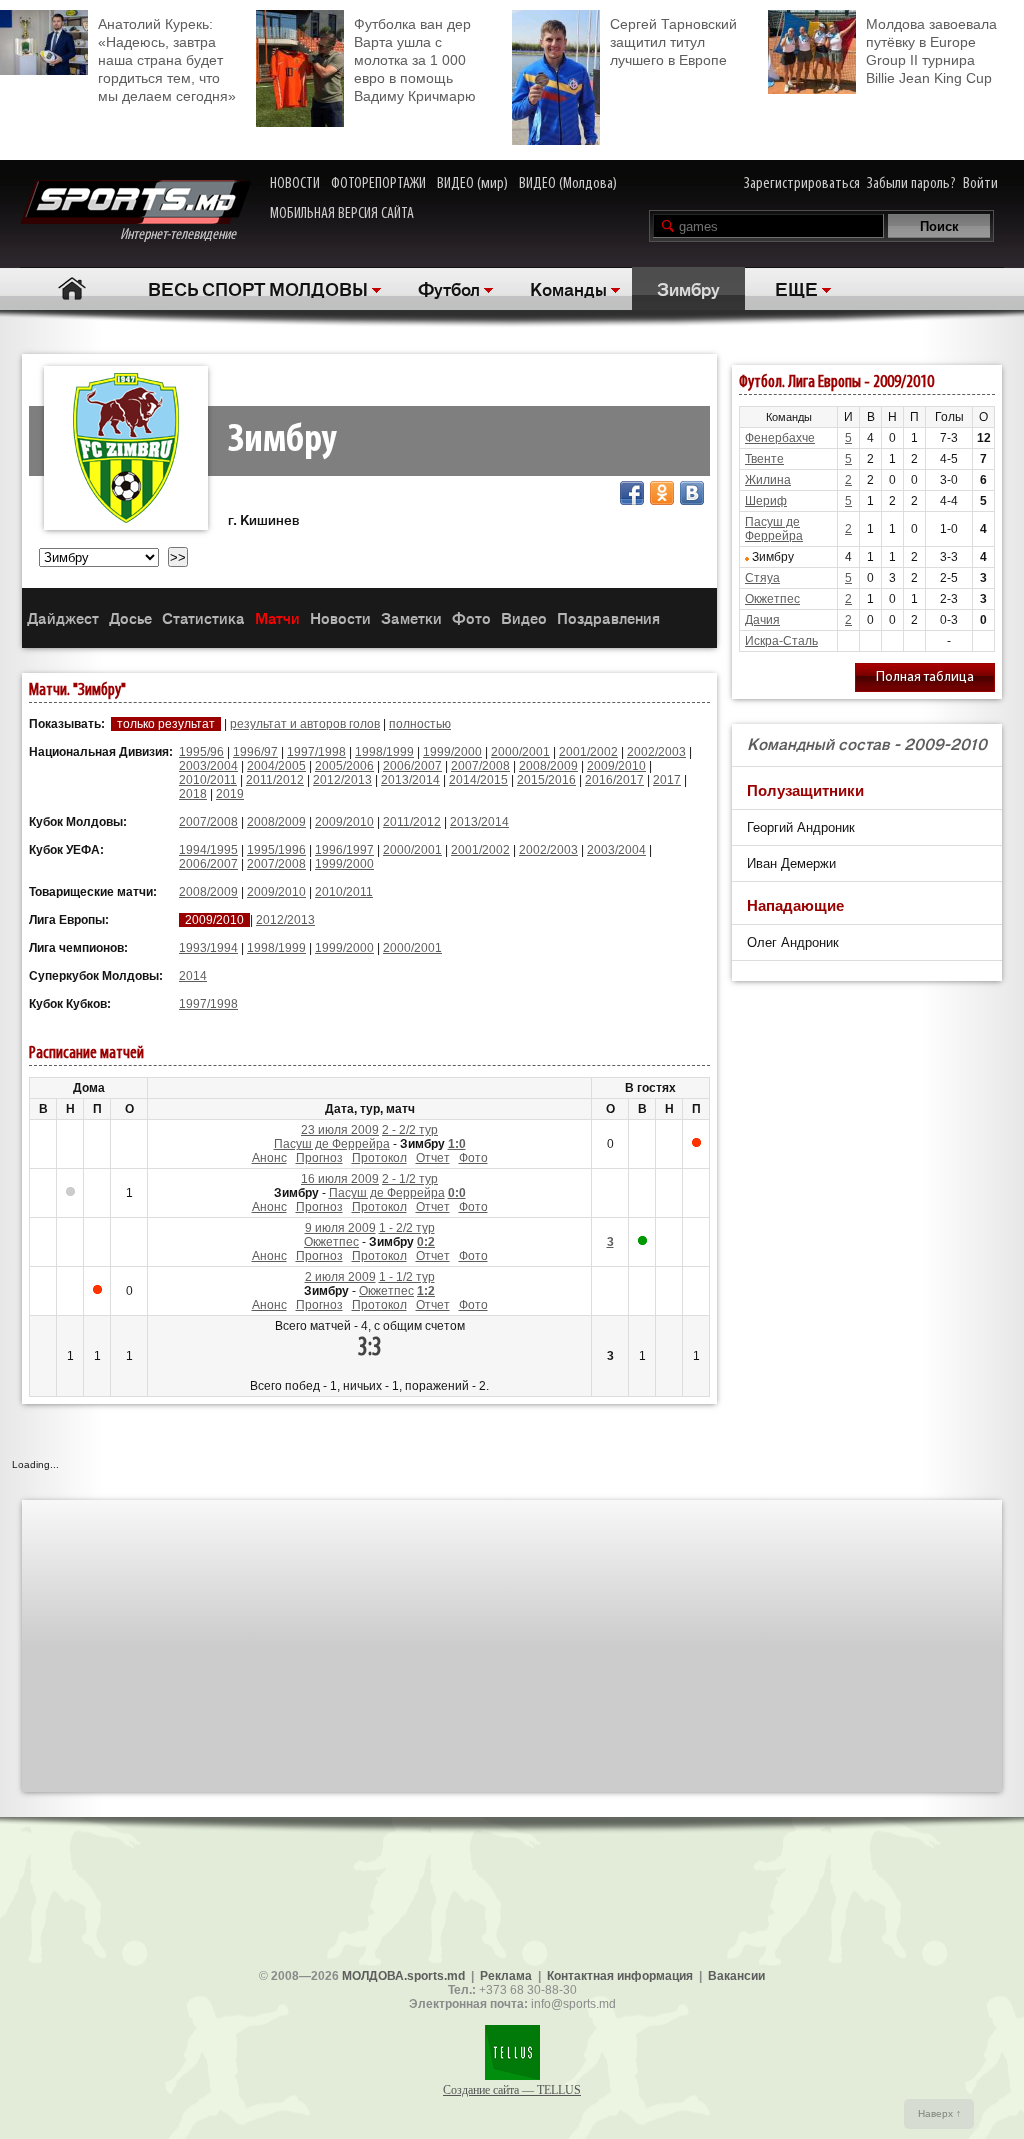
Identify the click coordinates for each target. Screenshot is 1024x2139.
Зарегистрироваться (802, 184)
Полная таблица (925, 677)
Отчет (433, 1158)
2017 (667, 780)
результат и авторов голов (305, 724)
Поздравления (608, 617)
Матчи (277, 617)
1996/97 (255, 752)
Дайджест (63, 617)
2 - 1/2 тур (410, 1179)
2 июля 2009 (340, 1277)
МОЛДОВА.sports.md (403, 1976)
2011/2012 (275, 780)
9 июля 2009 (340, 1228)
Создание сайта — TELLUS (512, 2090)
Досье (130, 617)
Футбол (449, 288)
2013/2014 (410, 780)
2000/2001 (520, 752)
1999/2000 (452, 752)
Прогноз (319, 1158)
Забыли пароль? (911, 184)
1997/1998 (316, 752)
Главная (71, 288)
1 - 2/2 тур (407, 1228)
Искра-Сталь (781, 641)
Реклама (506, 1976)
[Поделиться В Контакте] (692, 493)
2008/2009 (548, 766)
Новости (340, 617)
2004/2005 (276, 766)
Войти (980, 184)
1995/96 (201, 752)
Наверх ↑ (939, 2113)
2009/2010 (616, 766)
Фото (471, 617)
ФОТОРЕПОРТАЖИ (378, 184)
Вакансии (736, 1976)
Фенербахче (780, 438)
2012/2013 (342, 780)
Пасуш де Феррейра (332, 1144)
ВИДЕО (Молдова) (568, 184)
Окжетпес (331, 1242)
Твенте (764, 459)
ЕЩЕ (796, 288)
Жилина (768, 480)
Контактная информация (620, 1976)
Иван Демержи (791, 863)
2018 (193, 794)
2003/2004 (208, 766)
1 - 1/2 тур (407, 1277)
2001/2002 (588, 752)
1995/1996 (276, 850)
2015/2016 (546, 780)
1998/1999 (384, 752)
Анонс (269, 1158)
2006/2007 (412, 766)
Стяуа (762, 578)
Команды (568, 288)
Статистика (203, 617)
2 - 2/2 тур (410, 1130)
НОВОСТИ (295, 184)
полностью (420, 724)
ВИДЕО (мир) (472, 184)
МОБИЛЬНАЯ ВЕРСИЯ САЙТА (342, 214)
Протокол (379, 1158)
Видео (524, 617)
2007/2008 (480, 766)
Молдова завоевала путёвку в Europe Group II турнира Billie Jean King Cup (931, 51)
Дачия (762, 620)
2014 (193, 976)
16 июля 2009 (340, 1179)
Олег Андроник (793, 942)
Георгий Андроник (801, 827)
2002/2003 (656, 752)
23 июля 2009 (340, 1130)
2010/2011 (208, 780)
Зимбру (688, 288)
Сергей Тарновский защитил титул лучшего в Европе (673, 42)
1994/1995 (208, 850)
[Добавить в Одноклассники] (662, 493)
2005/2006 (344, 766)
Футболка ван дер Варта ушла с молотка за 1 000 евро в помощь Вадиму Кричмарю (415, 60)
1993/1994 (208, 948)
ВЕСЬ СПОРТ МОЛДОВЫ (258, 288)
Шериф (766, 501)
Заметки (411, 617)
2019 (230, 794)
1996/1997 (344, 850)
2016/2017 (614, 780)
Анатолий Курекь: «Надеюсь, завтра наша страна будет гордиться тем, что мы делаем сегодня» (167, 60)
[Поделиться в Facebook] (632, 493)
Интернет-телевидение (185, 235)
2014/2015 (478, 780)
